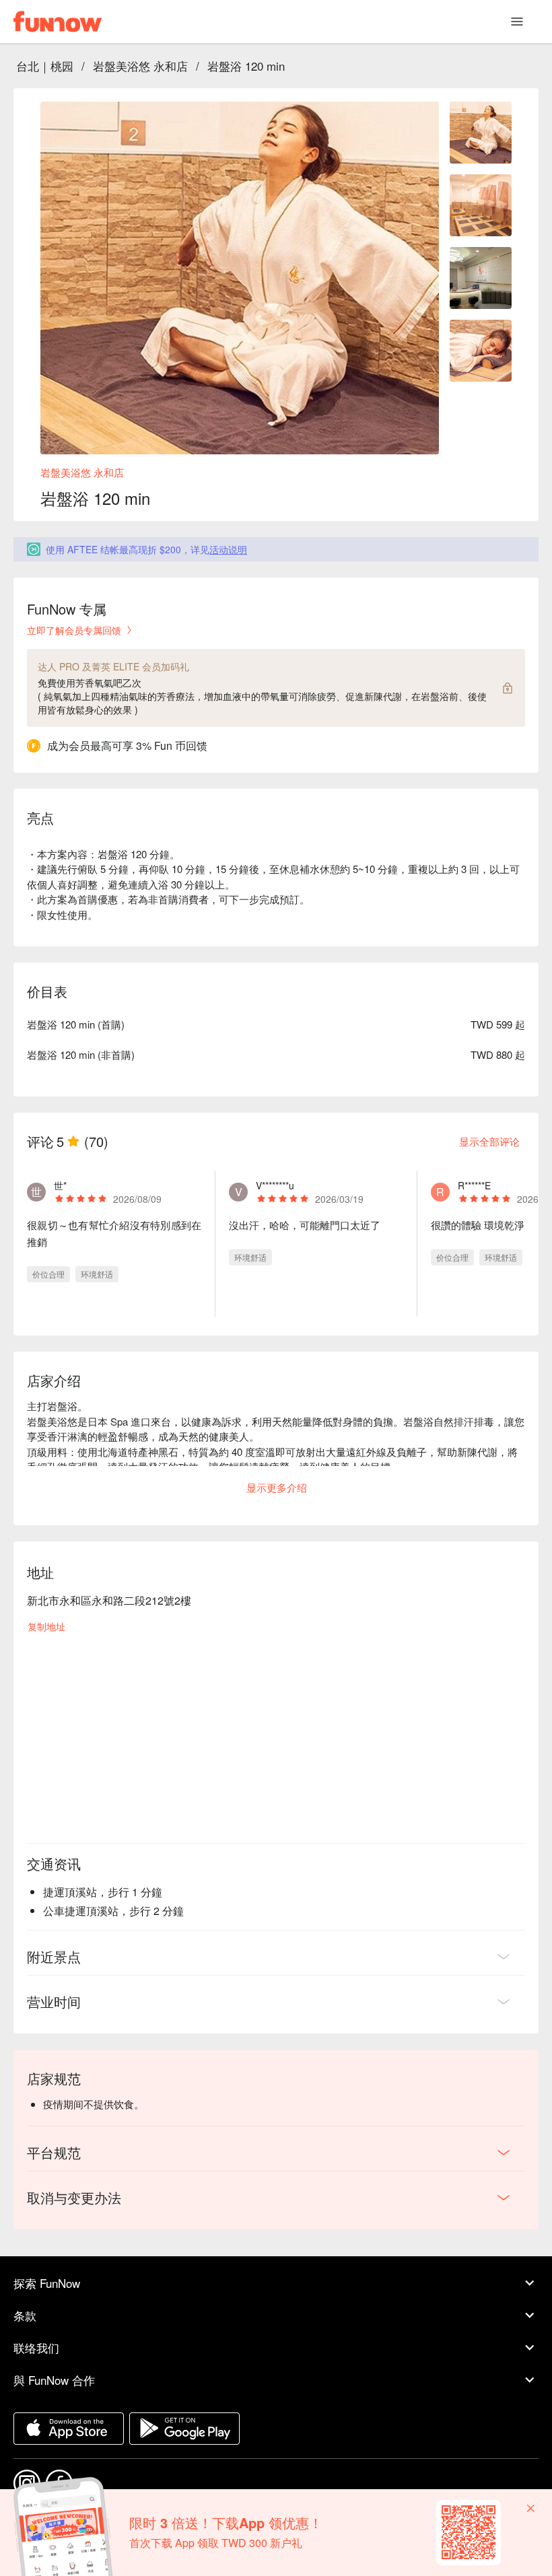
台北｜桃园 (45, 66)
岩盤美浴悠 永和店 (140, 66)
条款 (25, 2315)
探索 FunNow (47, 2283)
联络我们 (36, 2347)
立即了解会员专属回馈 (74, 630)
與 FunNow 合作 (54, 2380)
